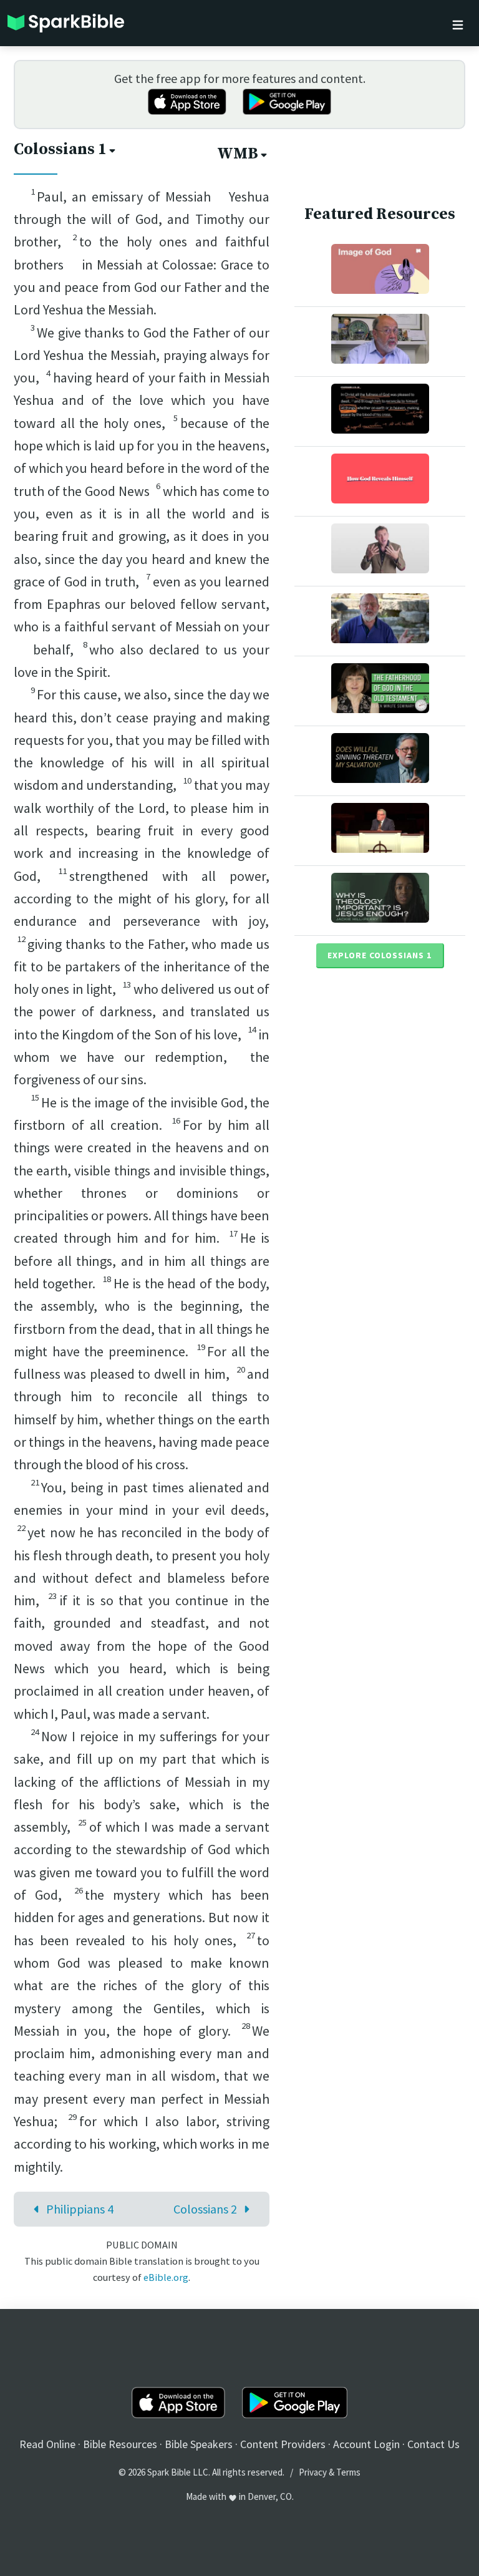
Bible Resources (120, 2444)
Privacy (313, 2472)
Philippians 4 (80, 2209)
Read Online (47, 2444)
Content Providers (283, 2444)
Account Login (366, 2444)
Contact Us (433, 2444)
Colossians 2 (205, 2209)
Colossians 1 (60, 149)
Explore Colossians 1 (380, 955)
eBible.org (166, 2277)
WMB (238, 154)
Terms (348, 2472)
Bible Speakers (199, 2444)
